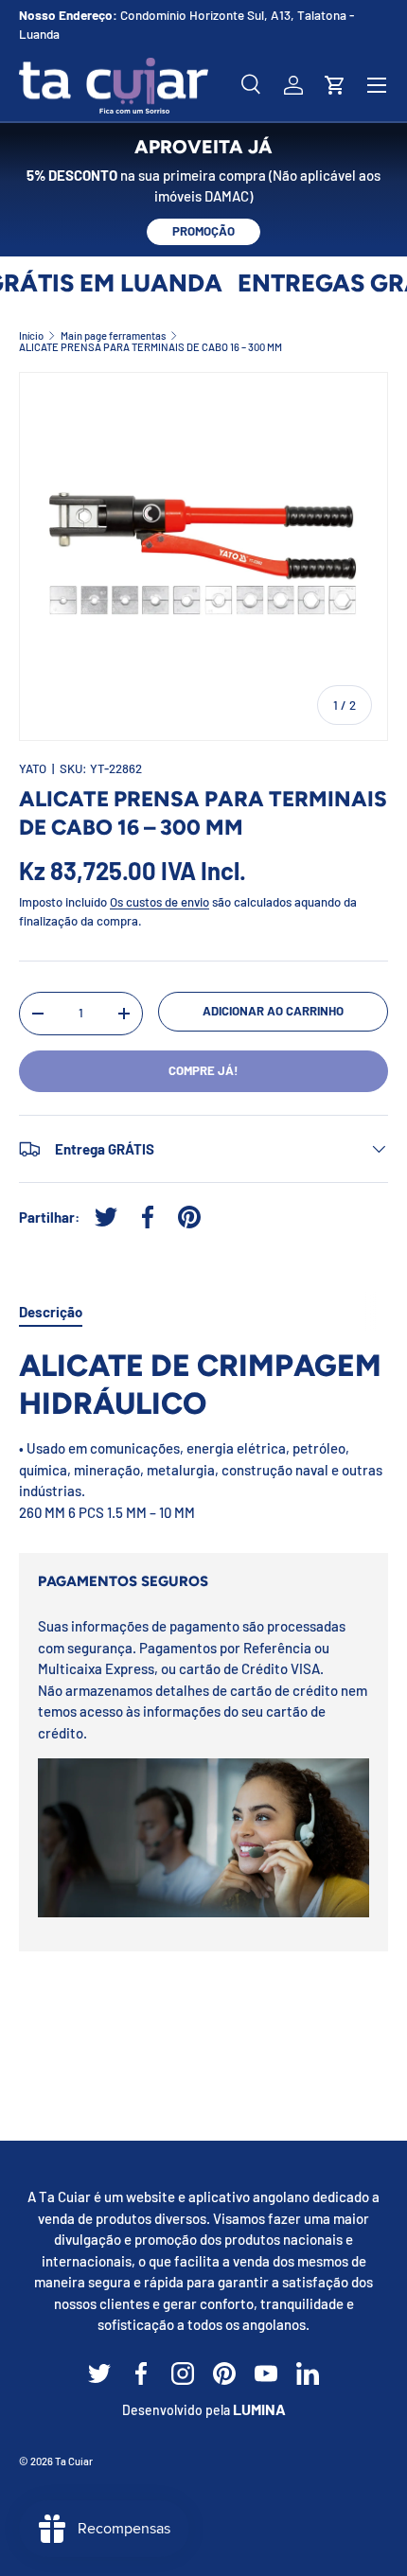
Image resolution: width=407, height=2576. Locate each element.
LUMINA (259, 2409)
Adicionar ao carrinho (273, 1011)
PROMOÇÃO (203, 231)
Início (31, 335)
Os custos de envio (159, 902)
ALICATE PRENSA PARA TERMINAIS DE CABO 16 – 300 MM (150, 347)
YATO (33, 768)
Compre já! (203, 1070)
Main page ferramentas (113, 335)
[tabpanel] (203, 1435)
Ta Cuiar (74, 2461)
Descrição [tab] (51, 1312)
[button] (335, 85)
